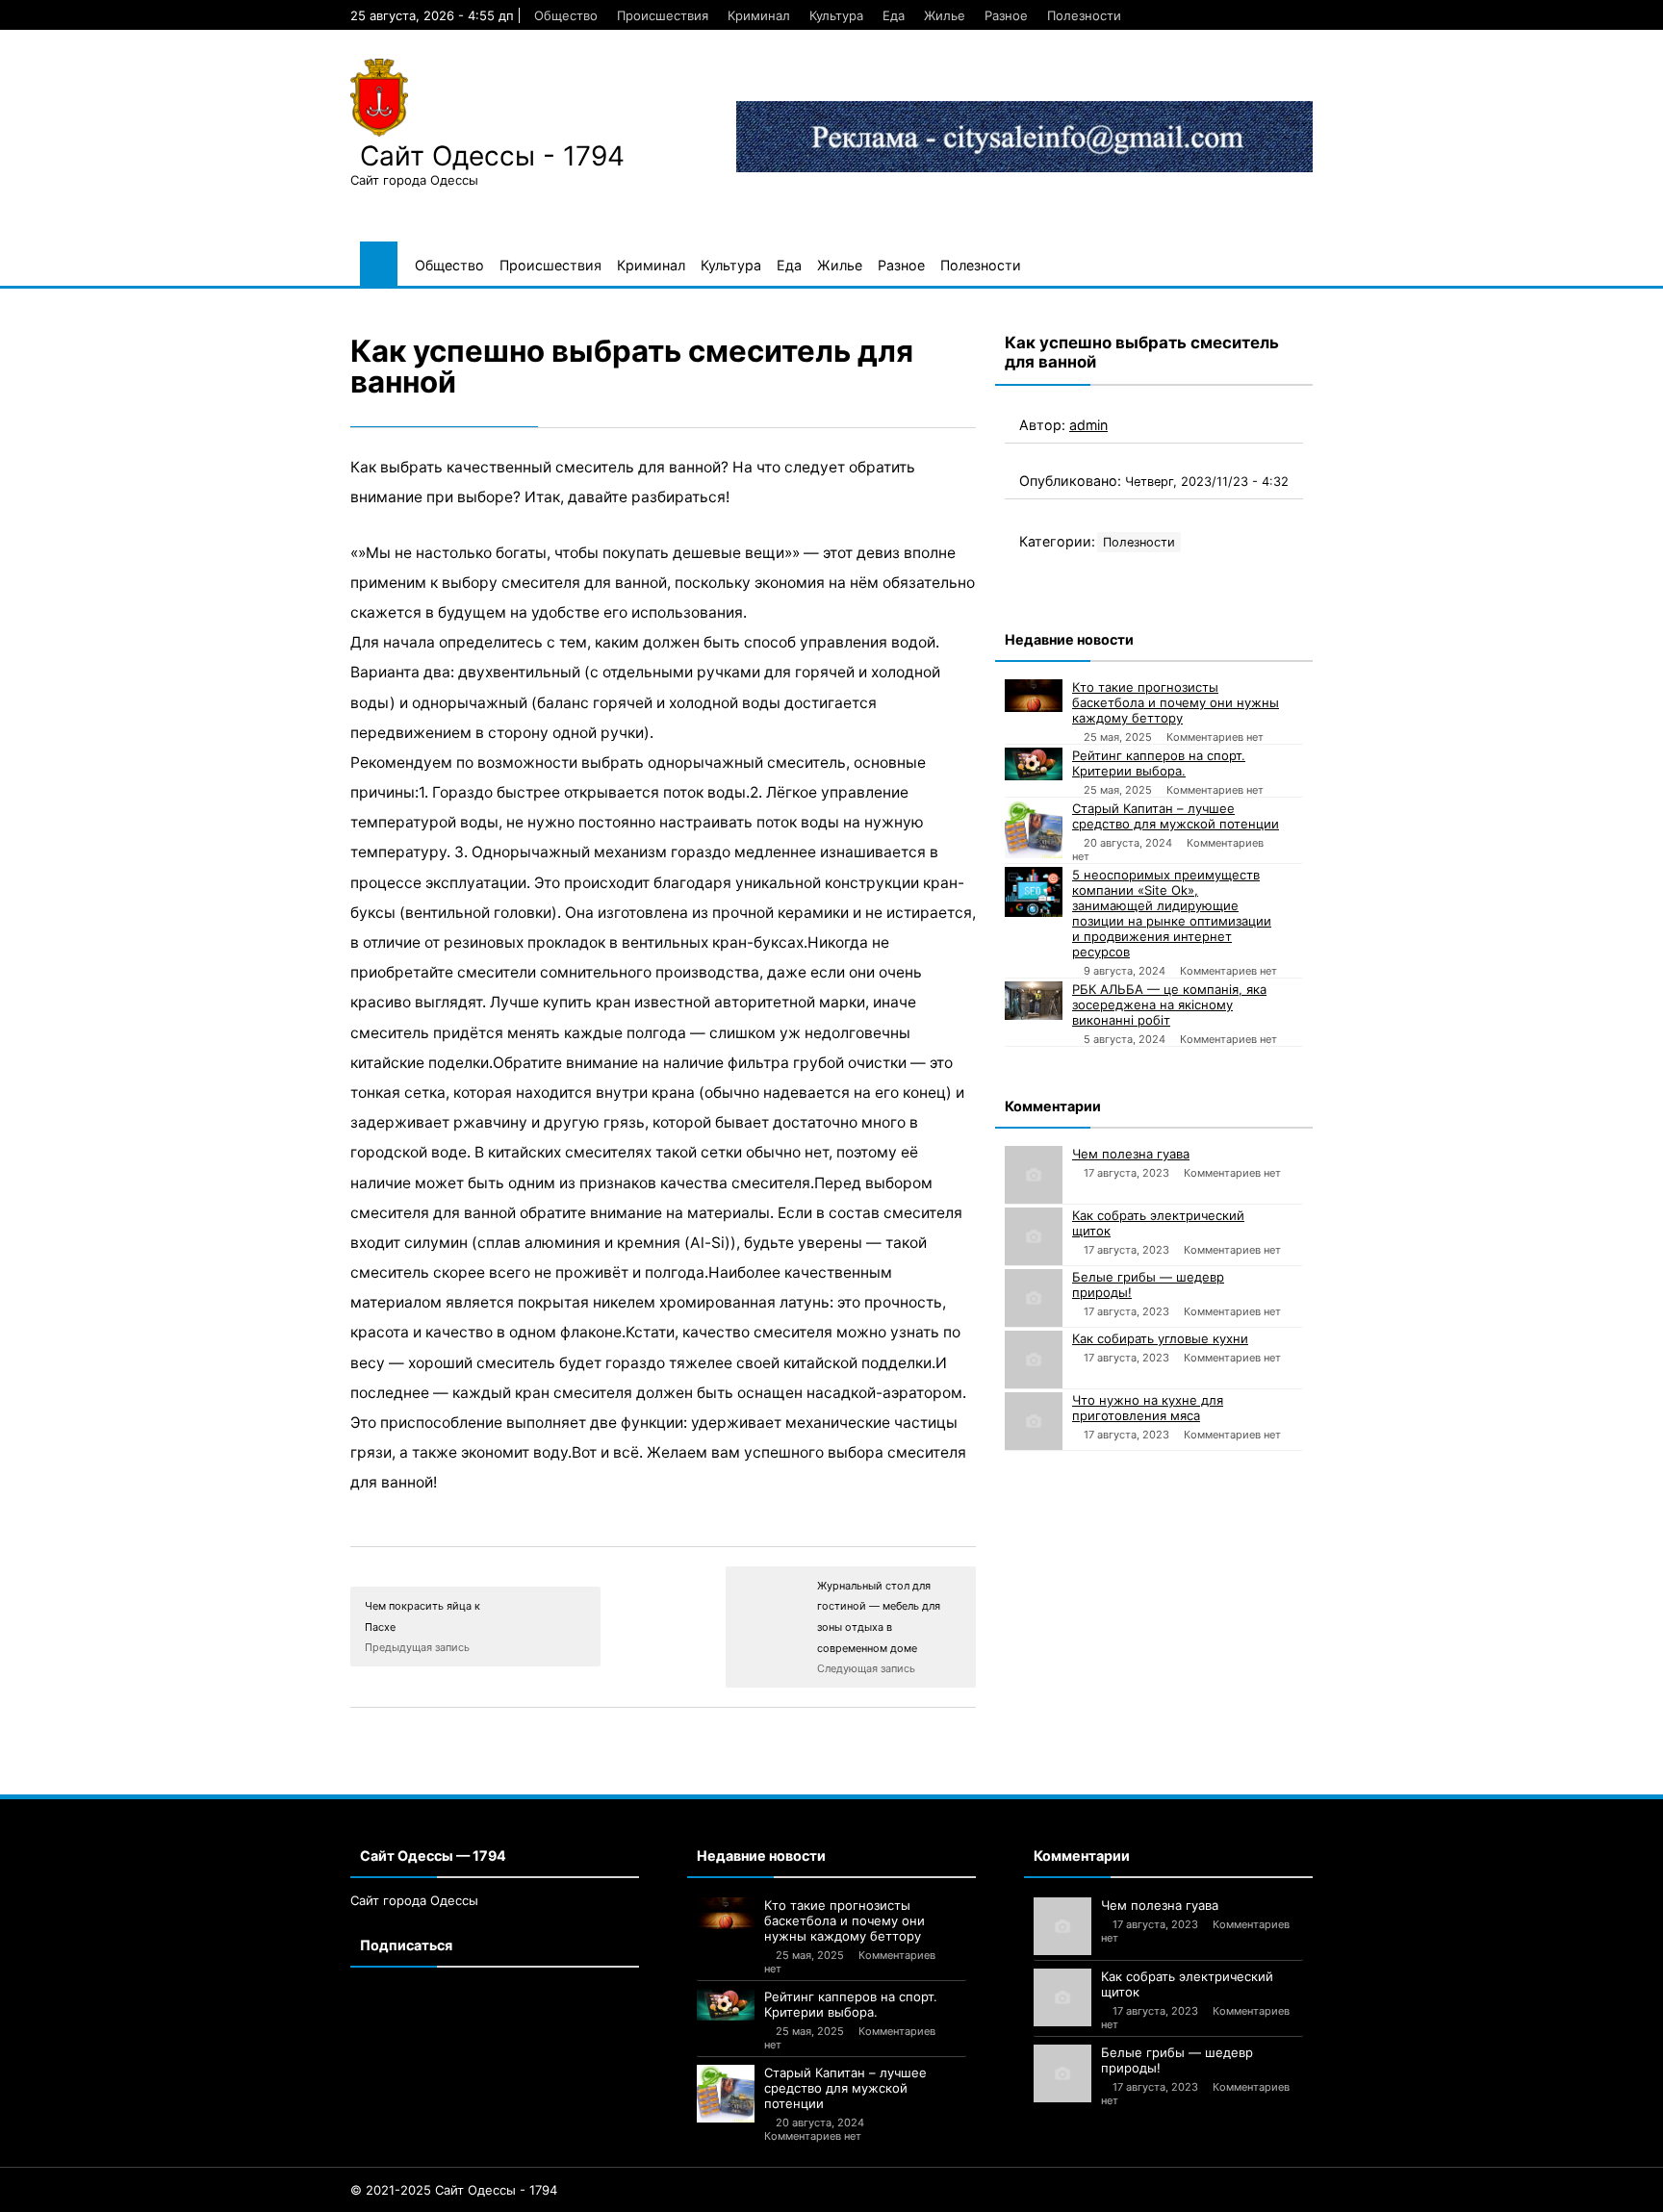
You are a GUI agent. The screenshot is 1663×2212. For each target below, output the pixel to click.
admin (1088, 425)
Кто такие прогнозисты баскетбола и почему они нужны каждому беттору (1176, 702)
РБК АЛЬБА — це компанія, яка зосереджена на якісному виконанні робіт (1169, 1004)
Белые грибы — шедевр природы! (1148, 1284)
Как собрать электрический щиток (1158, 1223)
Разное (1006, 15)
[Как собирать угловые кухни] (1034, 1360)
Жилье (945, 15)
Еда (894, 15)
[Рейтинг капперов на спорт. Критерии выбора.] (1034, 764)
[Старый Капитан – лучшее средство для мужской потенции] (1034, 829)
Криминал (759, 15)
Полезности (1084, 15)
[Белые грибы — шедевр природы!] (1034, 1298)
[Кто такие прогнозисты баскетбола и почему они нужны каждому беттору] (1034, 696)
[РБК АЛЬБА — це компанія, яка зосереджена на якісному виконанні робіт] (1034, 1001)
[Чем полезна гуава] (1034, 1175)
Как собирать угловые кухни (1160, 1338)
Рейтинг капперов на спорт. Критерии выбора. (1159, 763)
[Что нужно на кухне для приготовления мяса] (1034, 1421)
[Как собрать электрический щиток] (1034, 1236)
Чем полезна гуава (1131, 1154)
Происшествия (663, 15)
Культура (836, 15)
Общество (566, 15)
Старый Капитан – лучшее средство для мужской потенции (1176, 816)
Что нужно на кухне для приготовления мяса (1148, 1408)
